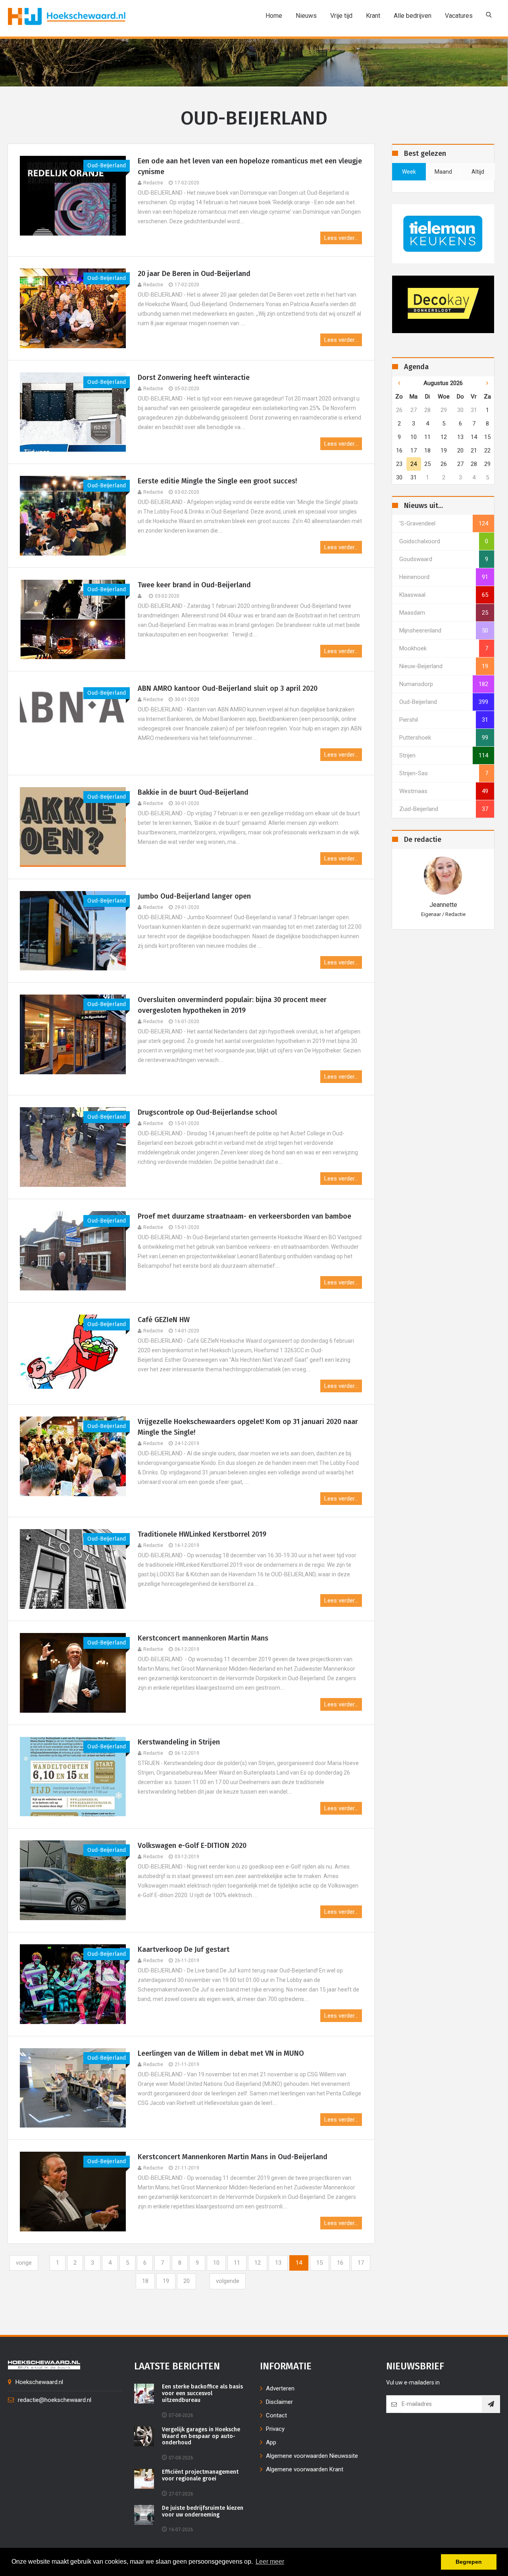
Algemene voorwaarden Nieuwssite (312, 2456)
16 (340, 2263)
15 (319, 2263)
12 (258, 2263)
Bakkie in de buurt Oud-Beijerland (193, 792)
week (409, 172)
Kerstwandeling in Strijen (179, 1742)
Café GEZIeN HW (164, 1320)
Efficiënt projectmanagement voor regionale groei (200, 2475)
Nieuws (306, 16)
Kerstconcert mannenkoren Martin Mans (203, 1638)
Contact (276, 2415)
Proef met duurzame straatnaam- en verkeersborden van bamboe (244, 1216)
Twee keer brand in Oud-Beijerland (194, 585)
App (271, 2442)
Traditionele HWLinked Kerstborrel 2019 (202, 1534)
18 (145, 2281)
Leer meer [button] (270, 2562)
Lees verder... (341, 238)
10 (216, 2263)
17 (361, 2263)
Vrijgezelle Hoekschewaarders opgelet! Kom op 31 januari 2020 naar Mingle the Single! (248, 1427)
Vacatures (459, 16)
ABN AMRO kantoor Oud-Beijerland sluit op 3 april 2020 (228, 688)
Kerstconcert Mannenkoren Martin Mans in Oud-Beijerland (234, 2157)
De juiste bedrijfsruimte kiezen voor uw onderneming (203, 2512)
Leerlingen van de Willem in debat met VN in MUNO (221, 2053)
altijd (478, 172)
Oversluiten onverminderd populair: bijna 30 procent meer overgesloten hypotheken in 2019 (232, 1005)
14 (299, 2263)
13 (278, 2263)
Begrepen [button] (469, 2562)
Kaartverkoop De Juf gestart (185, 1949)
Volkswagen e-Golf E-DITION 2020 (192, 1846)
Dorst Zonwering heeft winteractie (194, 378)
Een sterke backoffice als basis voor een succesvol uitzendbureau (202, 2394)
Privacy (275, 2429)
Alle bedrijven (413, 16)
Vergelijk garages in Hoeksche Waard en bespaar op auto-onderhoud (201, 2436)
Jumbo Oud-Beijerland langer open (194, 896)
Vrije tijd (341, 16)
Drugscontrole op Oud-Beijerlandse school (207, 1112)
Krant (373, 16)
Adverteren (280, 2388)
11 (237, 2263)
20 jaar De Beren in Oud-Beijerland (194, 274)
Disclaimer (279, 2402)
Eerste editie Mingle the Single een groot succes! (217, 481)
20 (187, 2281)
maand (443, 172)
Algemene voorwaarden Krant (305, 2469)
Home (274, 16)
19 (166, 2281)
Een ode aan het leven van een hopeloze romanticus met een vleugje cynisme (250, 166)
